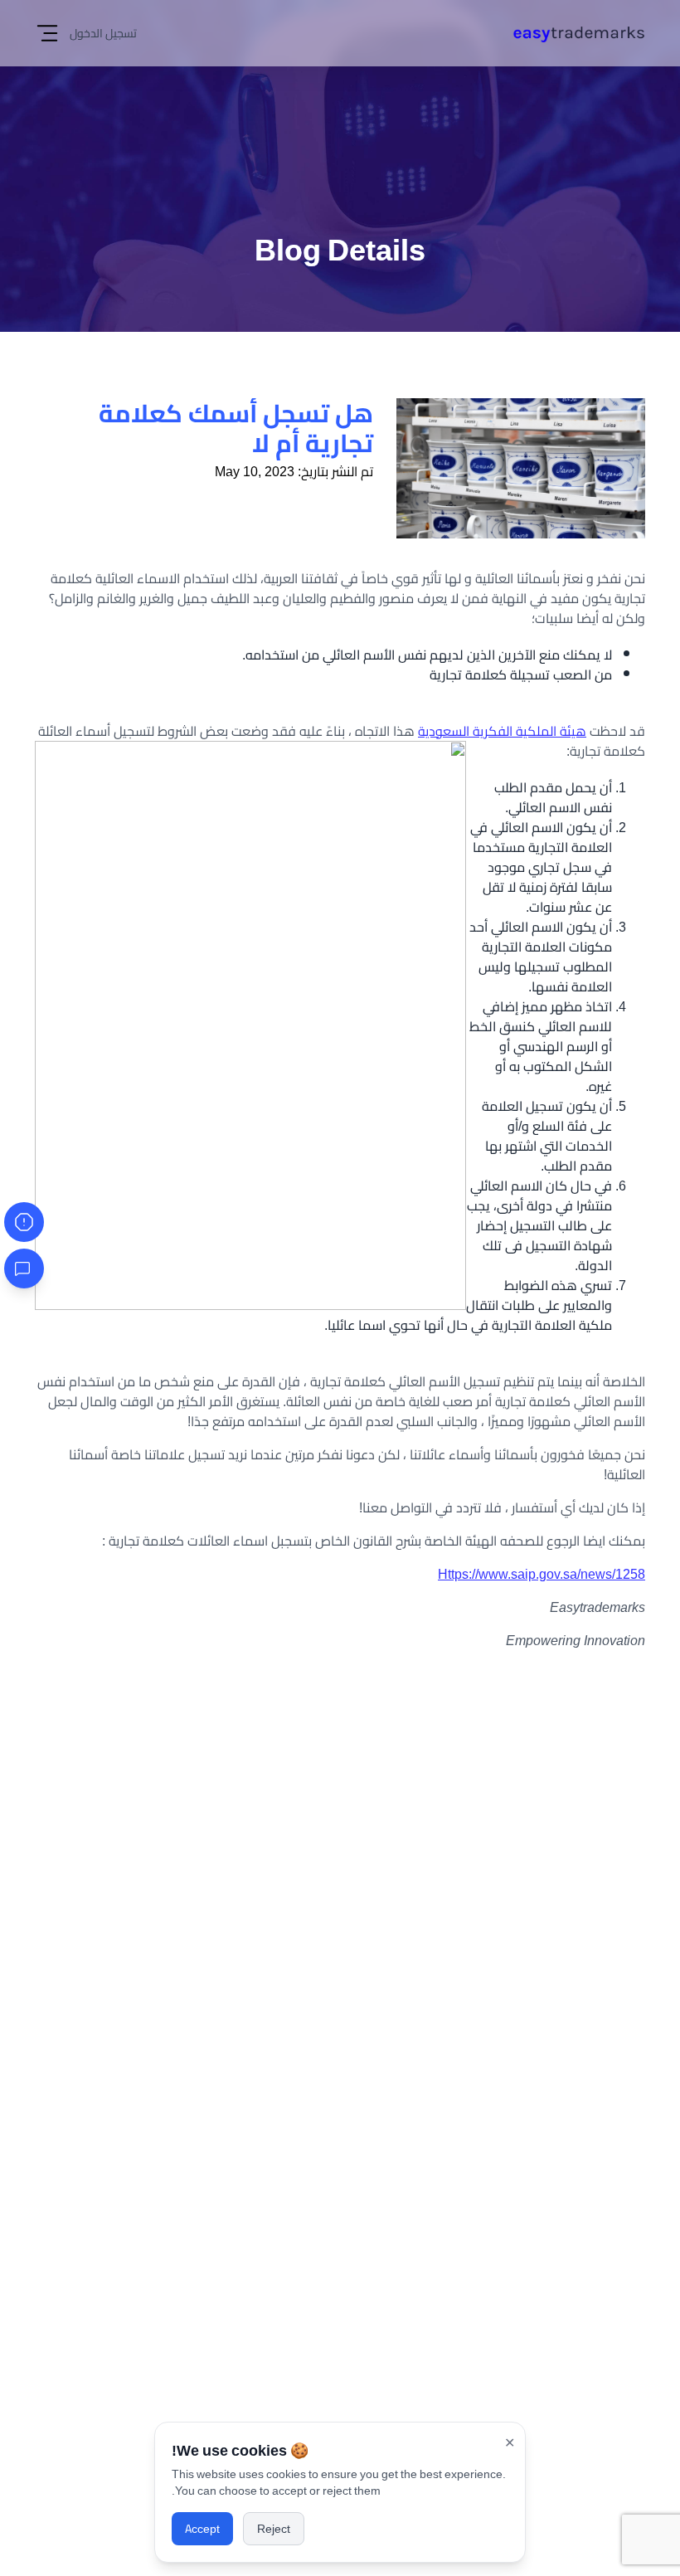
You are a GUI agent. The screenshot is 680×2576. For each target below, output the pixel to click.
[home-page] (579, 34)
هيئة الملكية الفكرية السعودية (502, 731)
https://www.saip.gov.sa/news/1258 (542, 1574)
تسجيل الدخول (103, 33)
